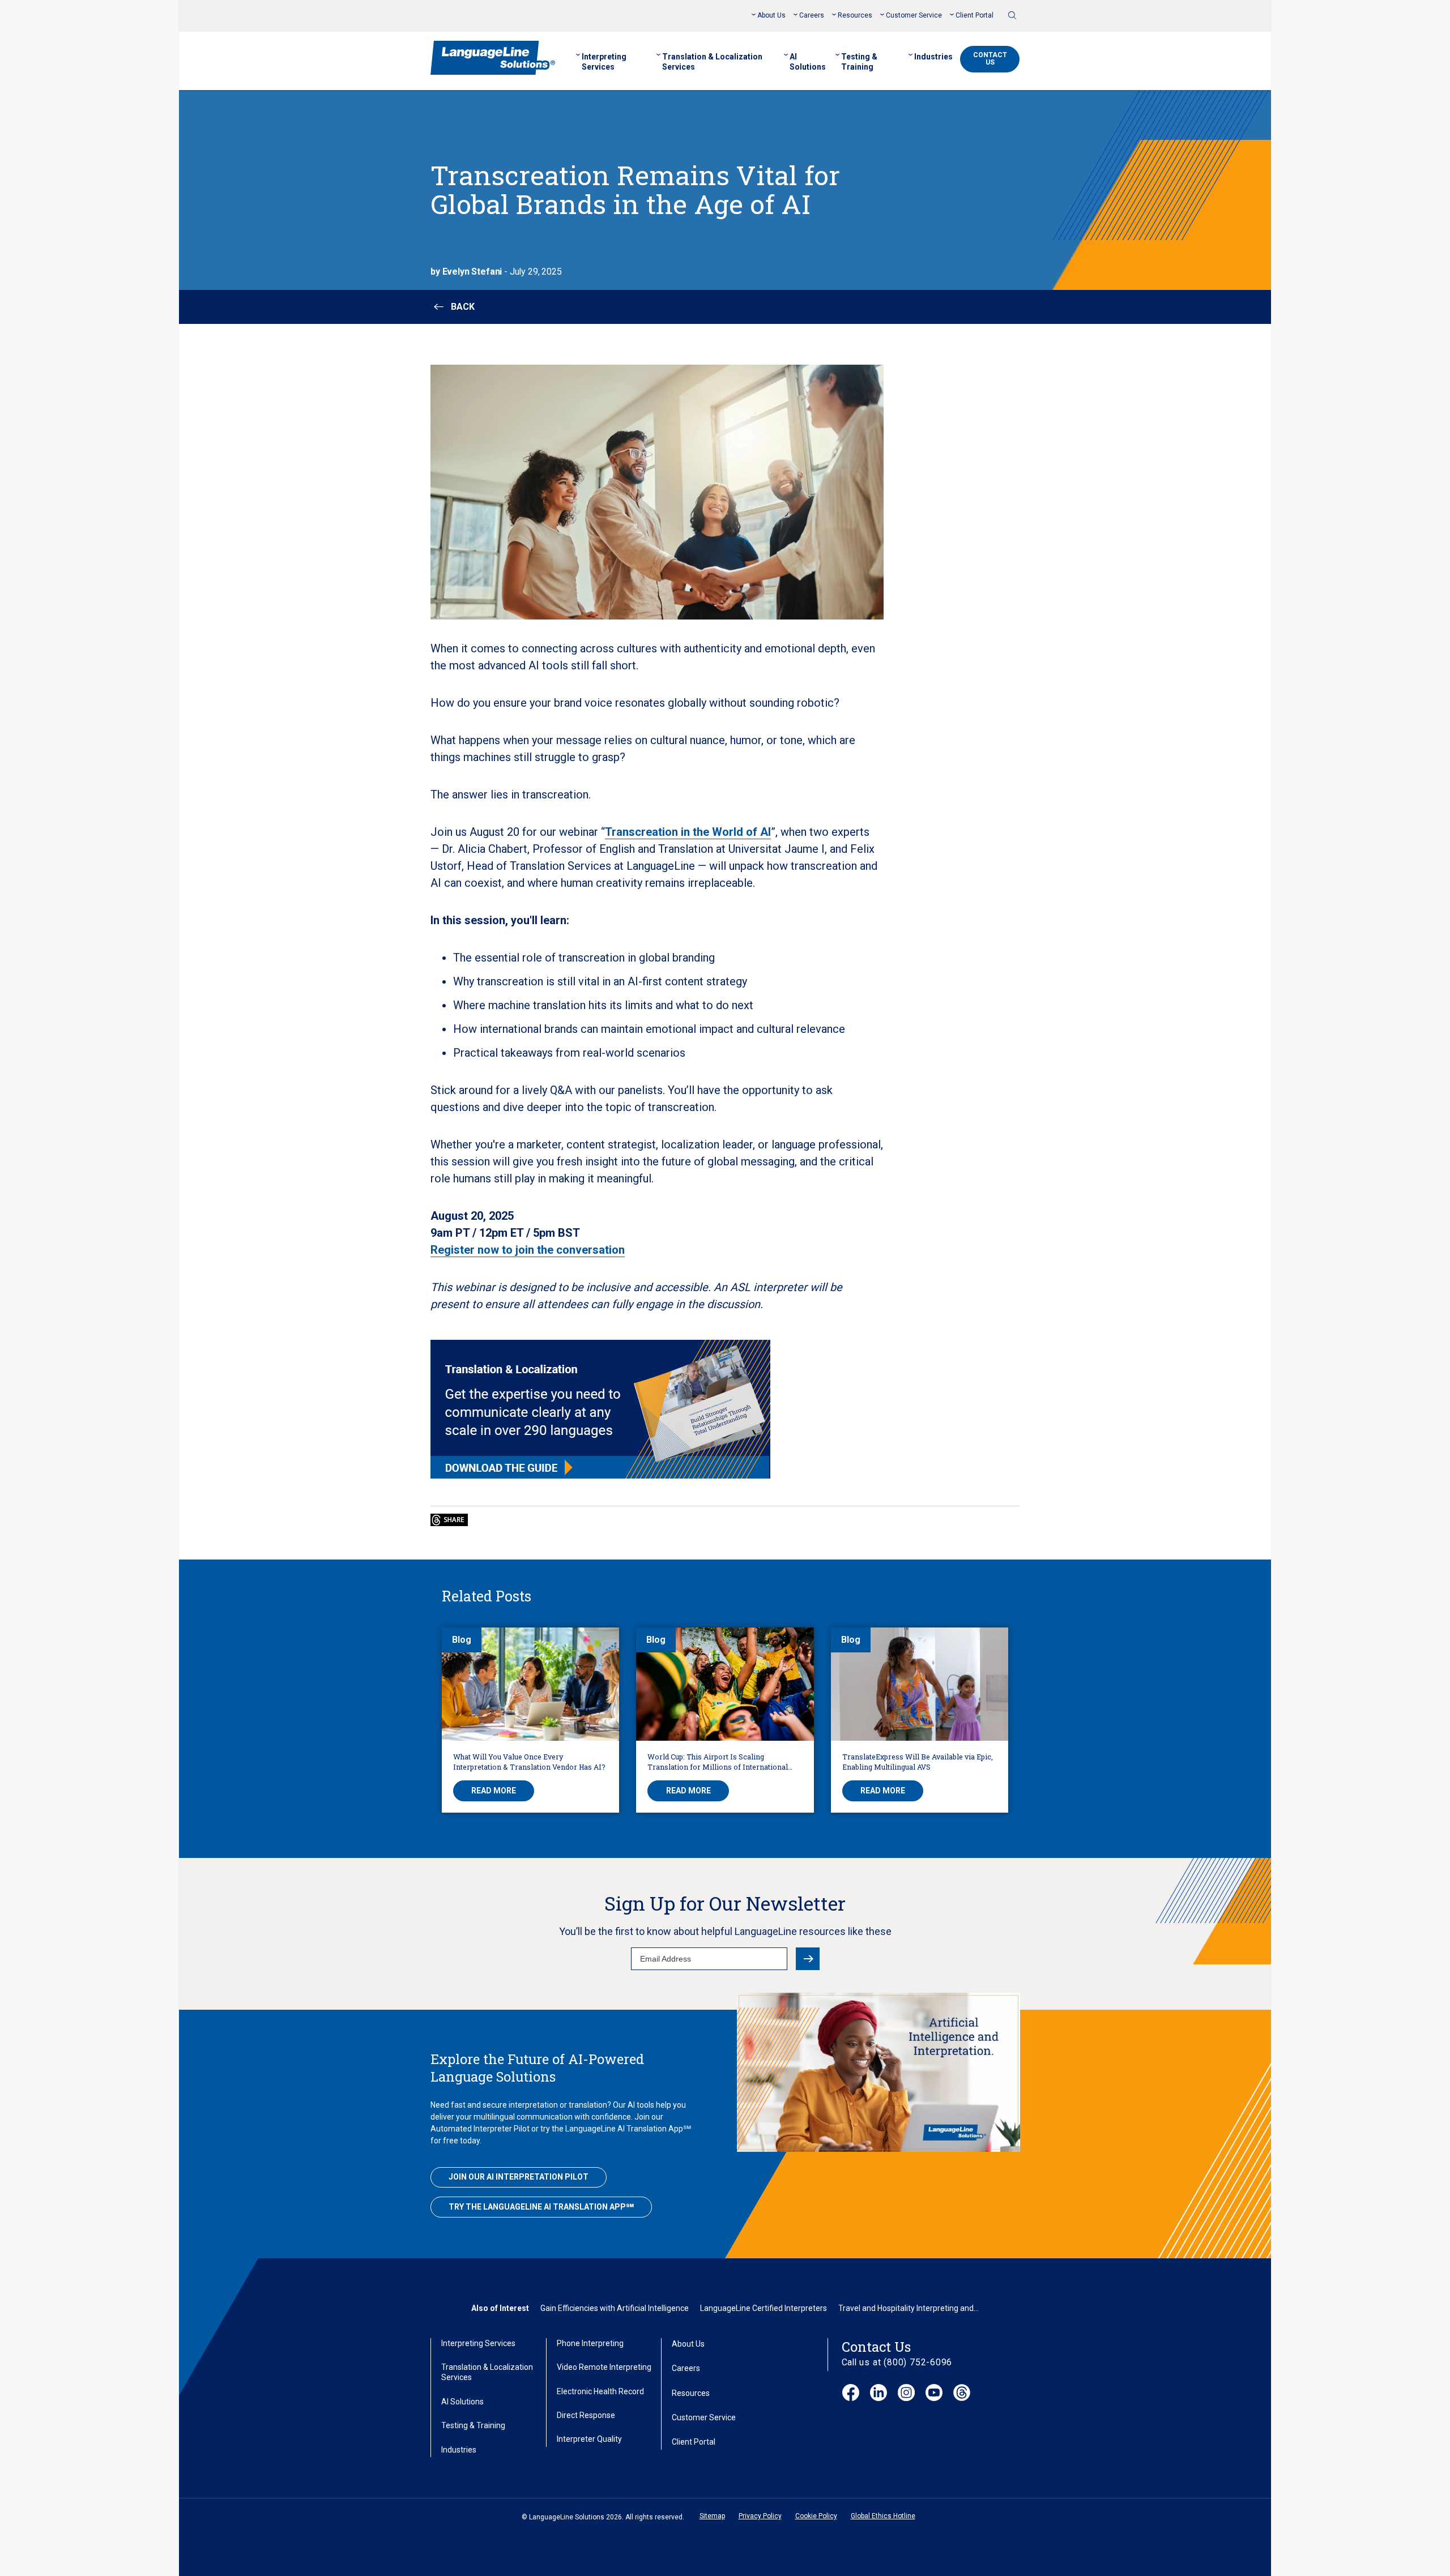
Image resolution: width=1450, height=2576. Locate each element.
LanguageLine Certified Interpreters (764, 2308)
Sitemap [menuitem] (712, 2516)
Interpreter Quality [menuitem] (589, 2439)
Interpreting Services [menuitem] (604, 62)
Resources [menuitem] (855, 15)
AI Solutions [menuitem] (808, 62)
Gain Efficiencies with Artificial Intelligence (615, 2308)
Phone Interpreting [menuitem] (590, 2343)
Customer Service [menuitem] (914, 15)
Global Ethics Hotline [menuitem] (883, 2516)
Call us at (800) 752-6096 (897, 2362)
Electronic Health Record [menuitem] (600, 2391)
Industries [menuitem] (933, 57)
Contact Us (990, 59)
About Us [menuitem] (771, 15)
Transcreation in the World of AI (688, 832)
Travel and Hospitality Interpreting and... (909, 2308)
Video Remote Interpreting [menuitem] (604, 2367)
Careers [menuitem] (812, 15)
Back (463, 307)
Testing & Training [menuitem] (859, 62)
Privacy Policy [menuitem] (760, 2516)
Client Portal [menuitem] (975, 15)
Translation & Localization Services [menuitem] (712, 62)
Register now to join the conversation (528, 1250)
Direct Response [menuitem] (586, 2415)
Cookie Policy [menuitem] (816, 2516)
